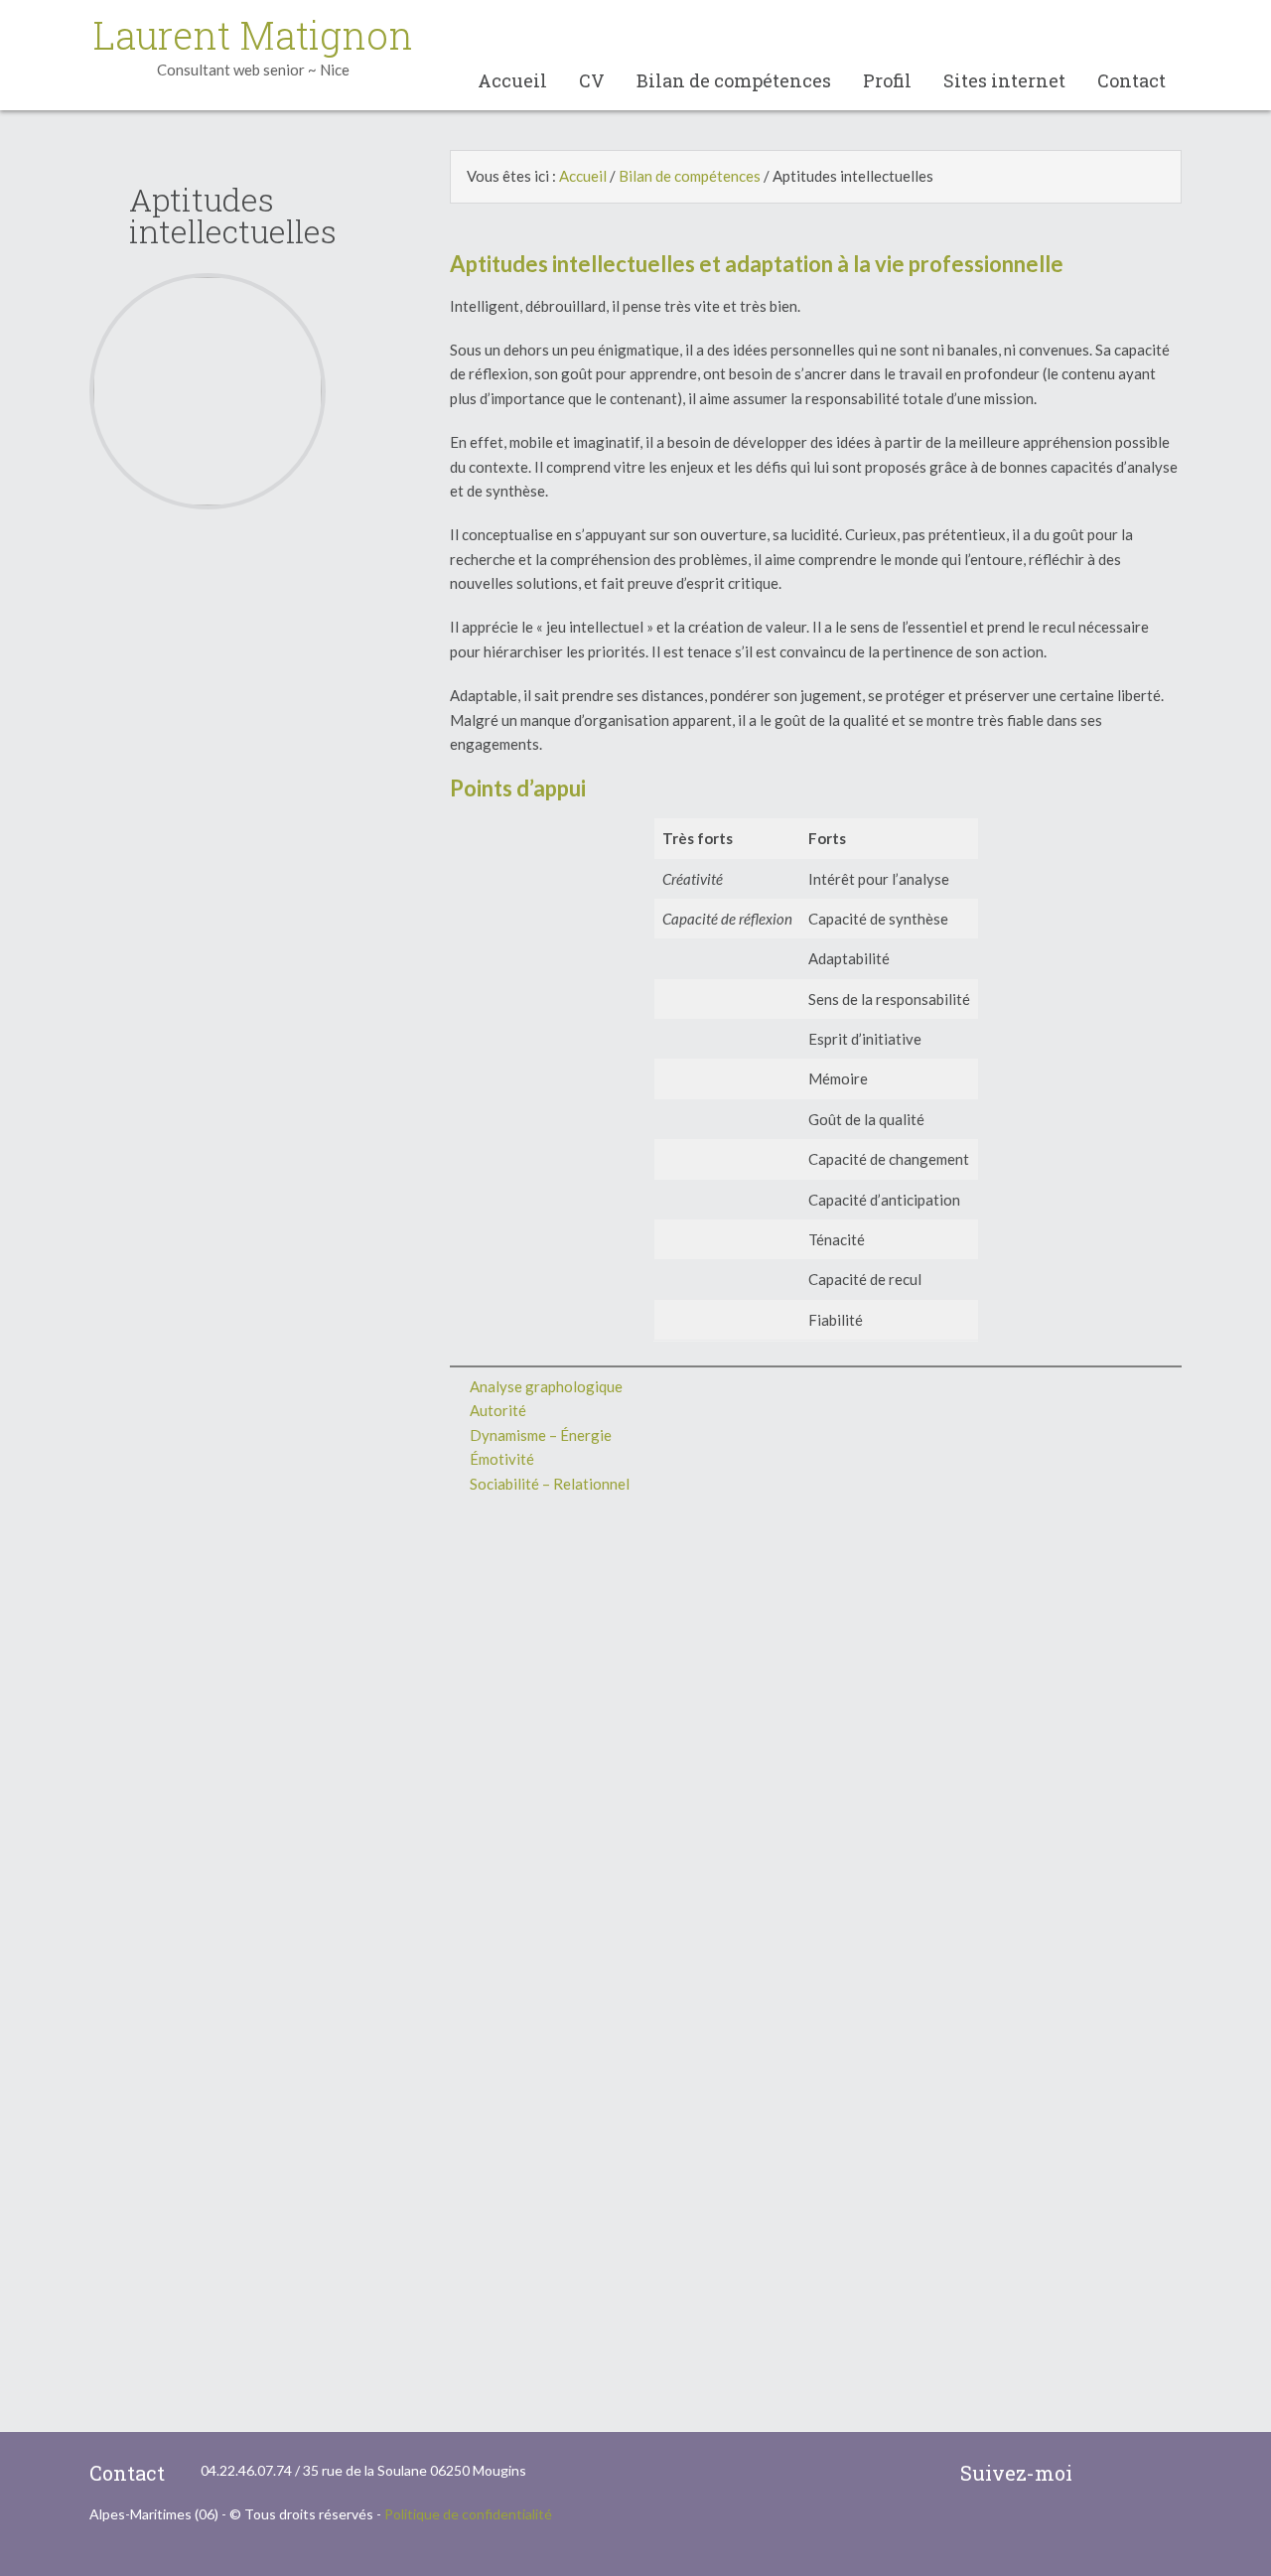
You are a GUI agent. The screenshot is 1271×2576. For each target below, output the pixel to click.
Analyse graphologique (546, 1386)
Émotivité (502, 1459)
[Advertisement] (234, 835)
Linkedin (1165, 2473)
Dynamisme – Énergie (541, 1435)
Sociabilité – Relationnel (550, 1484)
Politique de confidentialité (468, 2514)
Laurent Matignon (253, 35)
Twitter (1123, 2473)
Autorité (498, 1410)
